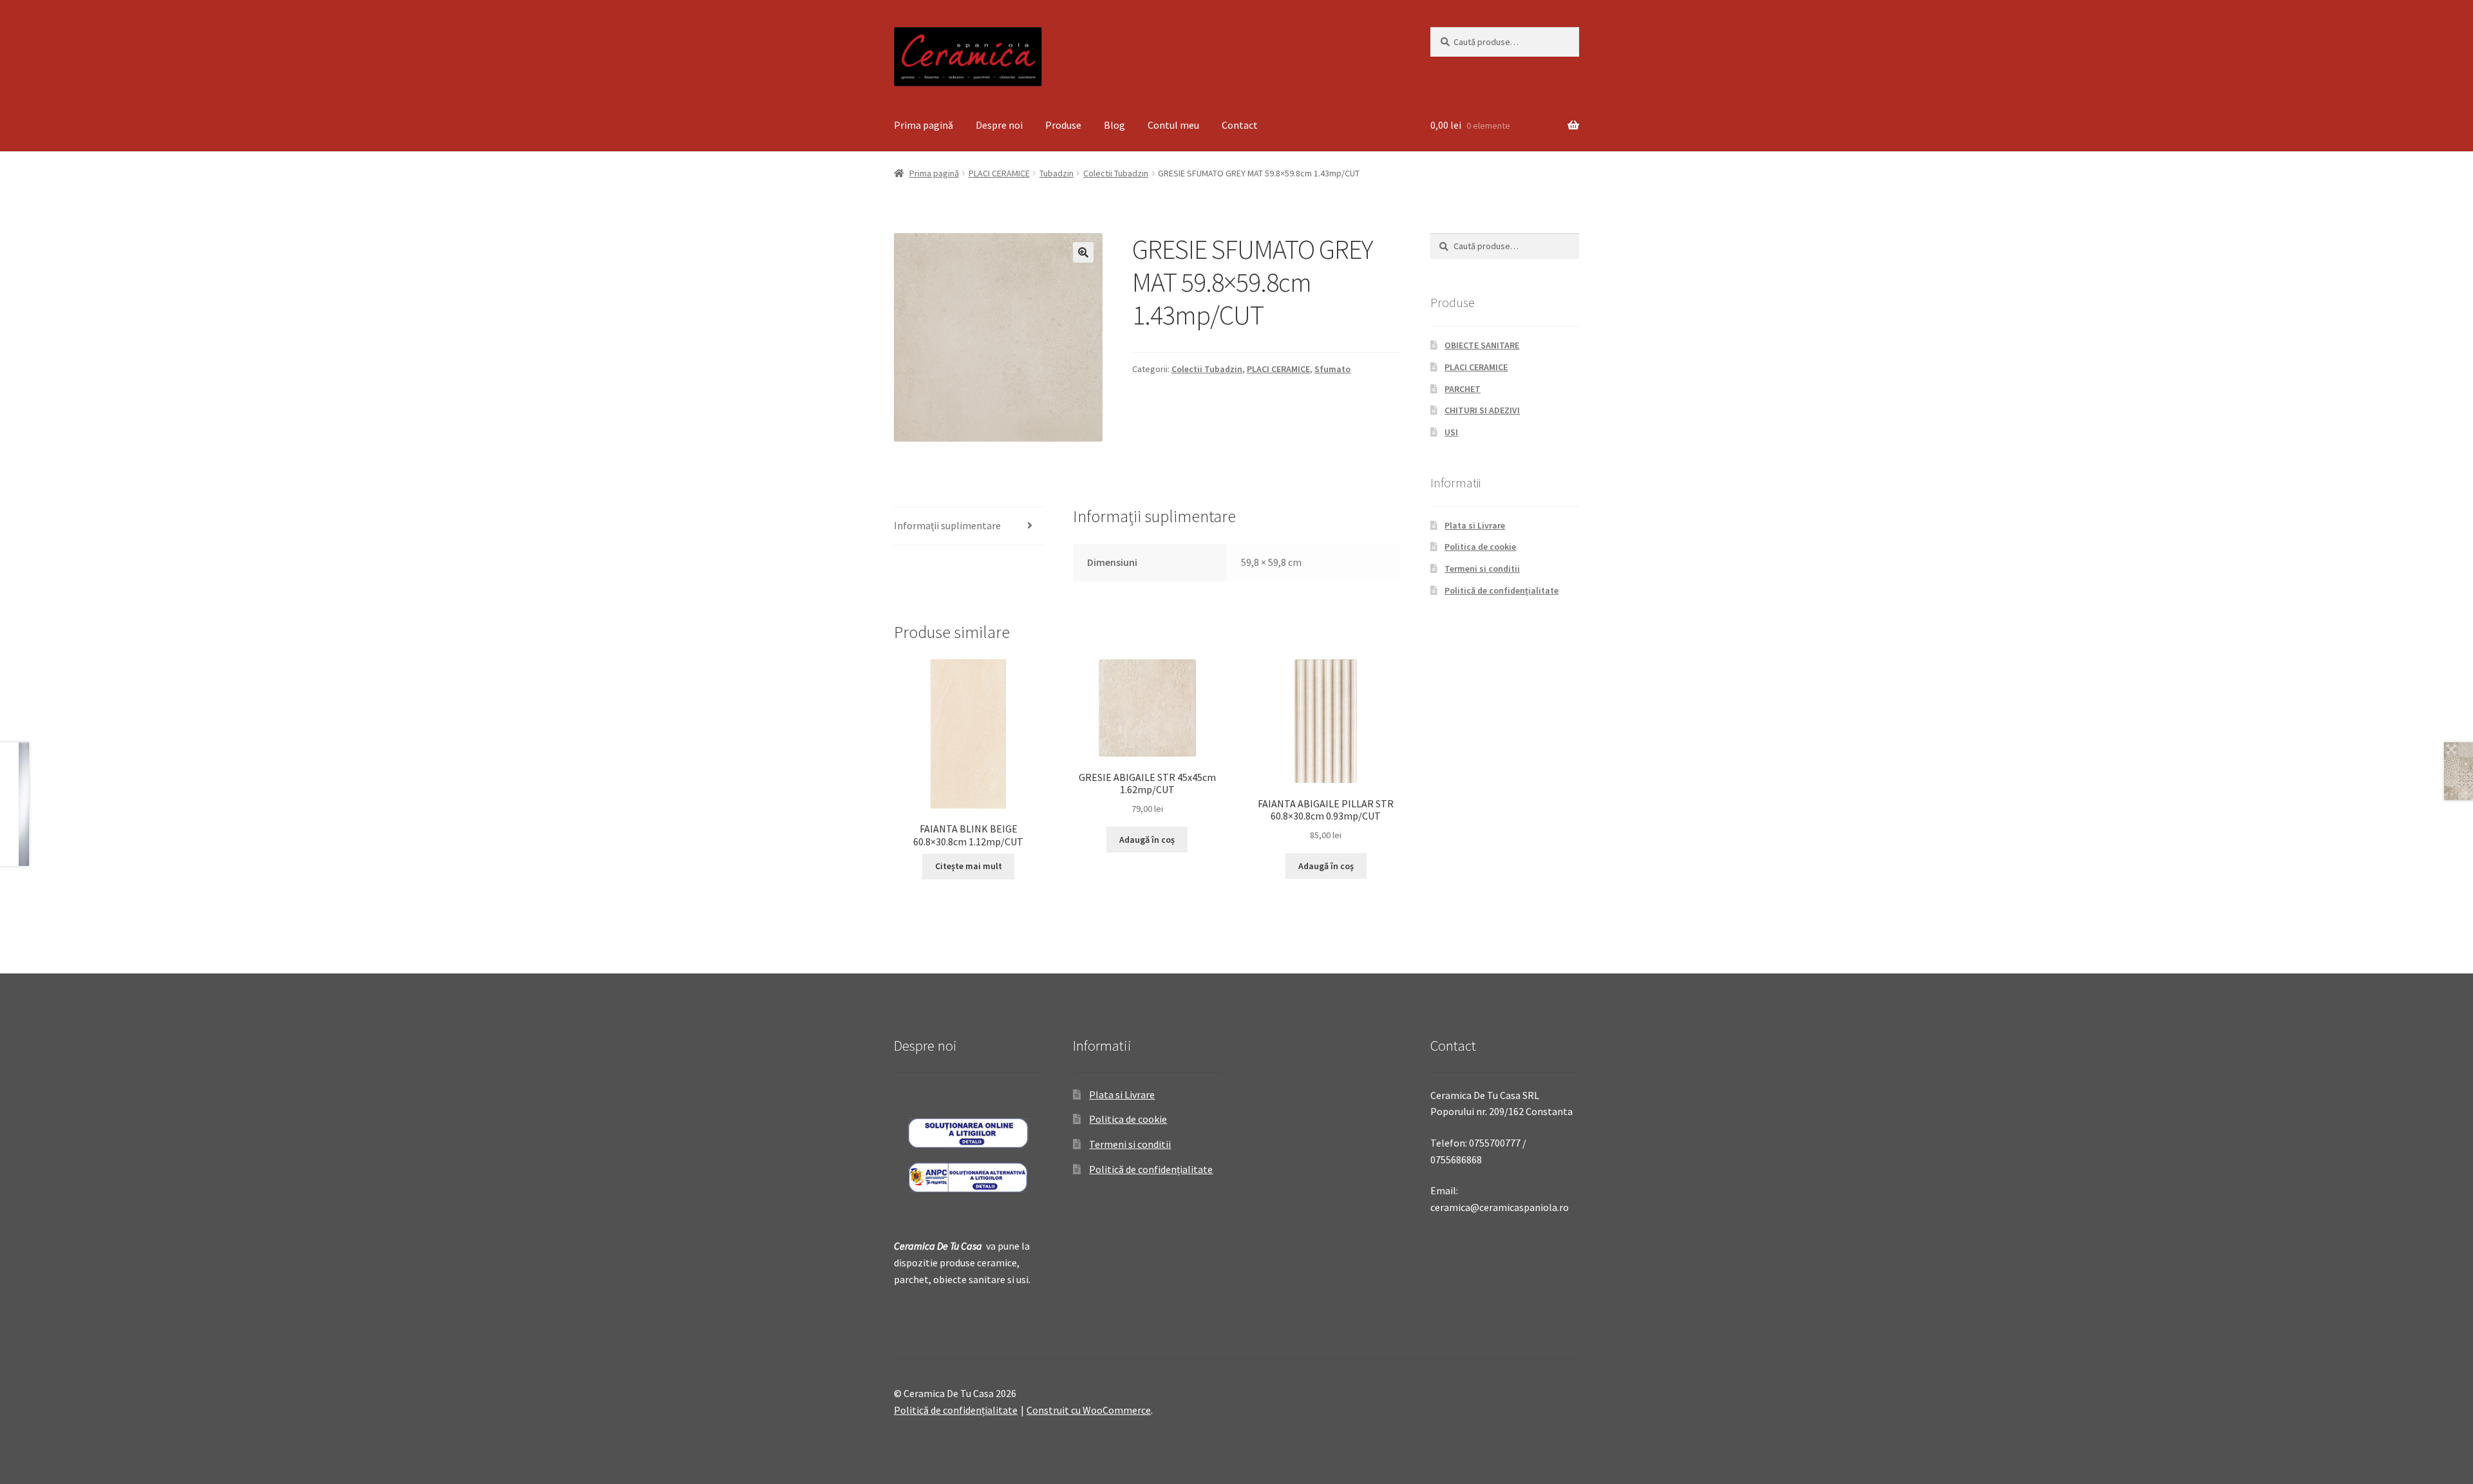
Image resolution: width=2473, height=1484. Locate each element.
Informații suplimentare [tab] (947, 525)
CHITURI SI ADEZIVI (1482, 410)
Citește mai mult (969, 866)
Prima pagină (924, 125)
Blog (1114, 125)
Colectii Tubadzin (1116, 173)
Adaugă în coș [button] (1147, 840)
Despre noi (999, 125)
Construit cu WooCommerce (1089, 1410)
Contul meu (1173, 125)
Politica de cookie (1480, 547)
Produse (1063, 125)
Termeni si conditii (1482, 568)
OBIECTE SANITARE (1482, 345)
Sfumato (1332, 369)
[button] (1083, 252)
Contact (1240, 125)
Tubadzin (1056, 173)
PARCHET (1463, 389)
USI (1451, 432)
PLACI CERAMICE (999, 173)
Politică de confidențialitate (1502, 590)
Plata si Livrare (1475, 525)
